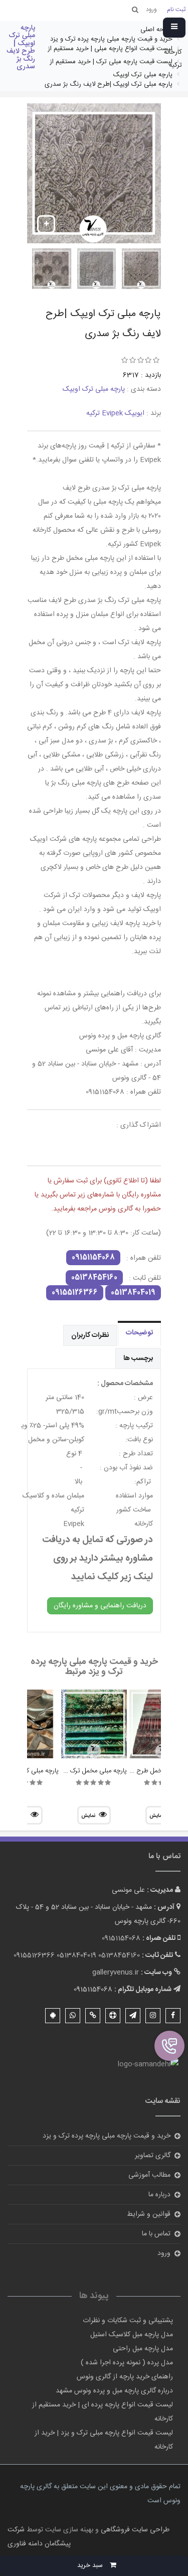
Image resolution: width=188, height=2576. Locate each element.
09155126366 (75, 1293)
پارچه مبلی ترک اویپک (94, 389)
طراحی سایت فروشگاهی (134, 2530)
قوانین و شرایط (149, 2214)
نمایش (88, 1816)
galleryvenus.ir (116, 1973)
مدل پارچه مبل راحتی (143, 2349)
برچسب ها (138, 1358)
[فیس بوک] (173, 2016)
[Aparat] (113, 2016)
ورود (164, 2253)
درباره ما (159, 2195)
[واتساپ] (73, 2016)
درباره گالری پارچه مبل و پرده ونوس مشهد (114, 2391)
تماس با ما (156, 2234)
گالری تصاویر (153, 2156)
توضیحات (139, 1333)
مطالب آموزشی (149, 2175)
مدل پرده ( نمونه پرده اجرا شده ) (127, 2363)
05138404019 (133, 1293)
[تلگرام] (133, 2016)
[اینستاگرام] (153, 2016)
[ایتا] (93, 2016)
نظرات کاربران (90, 1335)
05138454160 (94, 1278)
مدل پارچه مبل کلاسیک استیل (132, 2335)
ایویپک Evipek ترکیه (115, 413)
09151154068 (93, 1258)
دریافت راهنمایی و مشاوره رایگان (100, 1606)
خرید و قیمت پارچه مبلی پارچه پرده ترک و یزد (107, 2136)
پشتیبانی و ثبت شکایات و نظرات (128, 2321)
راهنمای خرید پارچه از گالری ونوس (125, 2377)
